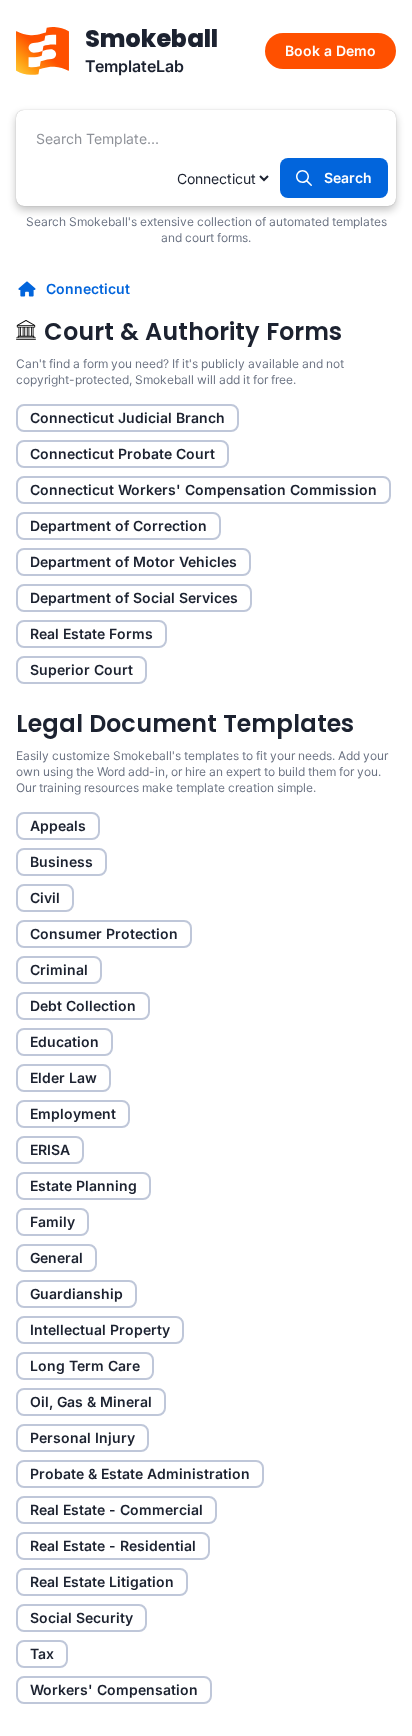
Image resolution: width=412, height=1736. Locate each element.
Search (348, 177)
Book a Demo (330, 50)
